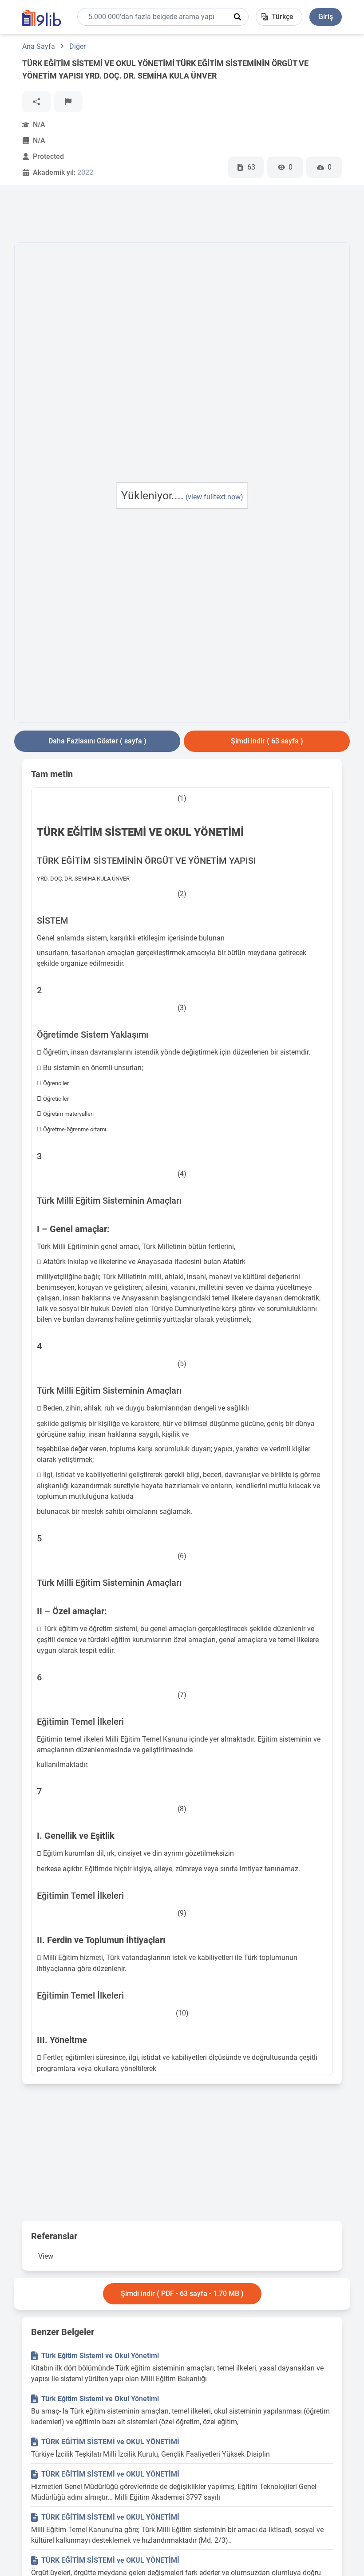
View (46, 2256)
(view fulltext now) (214, 497)
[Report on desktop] (68, 102)
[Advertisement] (176, 216)
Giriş (326, 17)
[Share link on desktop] (36, 102)
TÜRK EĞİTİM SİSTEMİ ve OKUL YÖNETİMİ (110, 2442)
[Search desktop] (237, 17)
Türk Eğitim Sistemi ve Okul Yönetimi (100, 2356)
